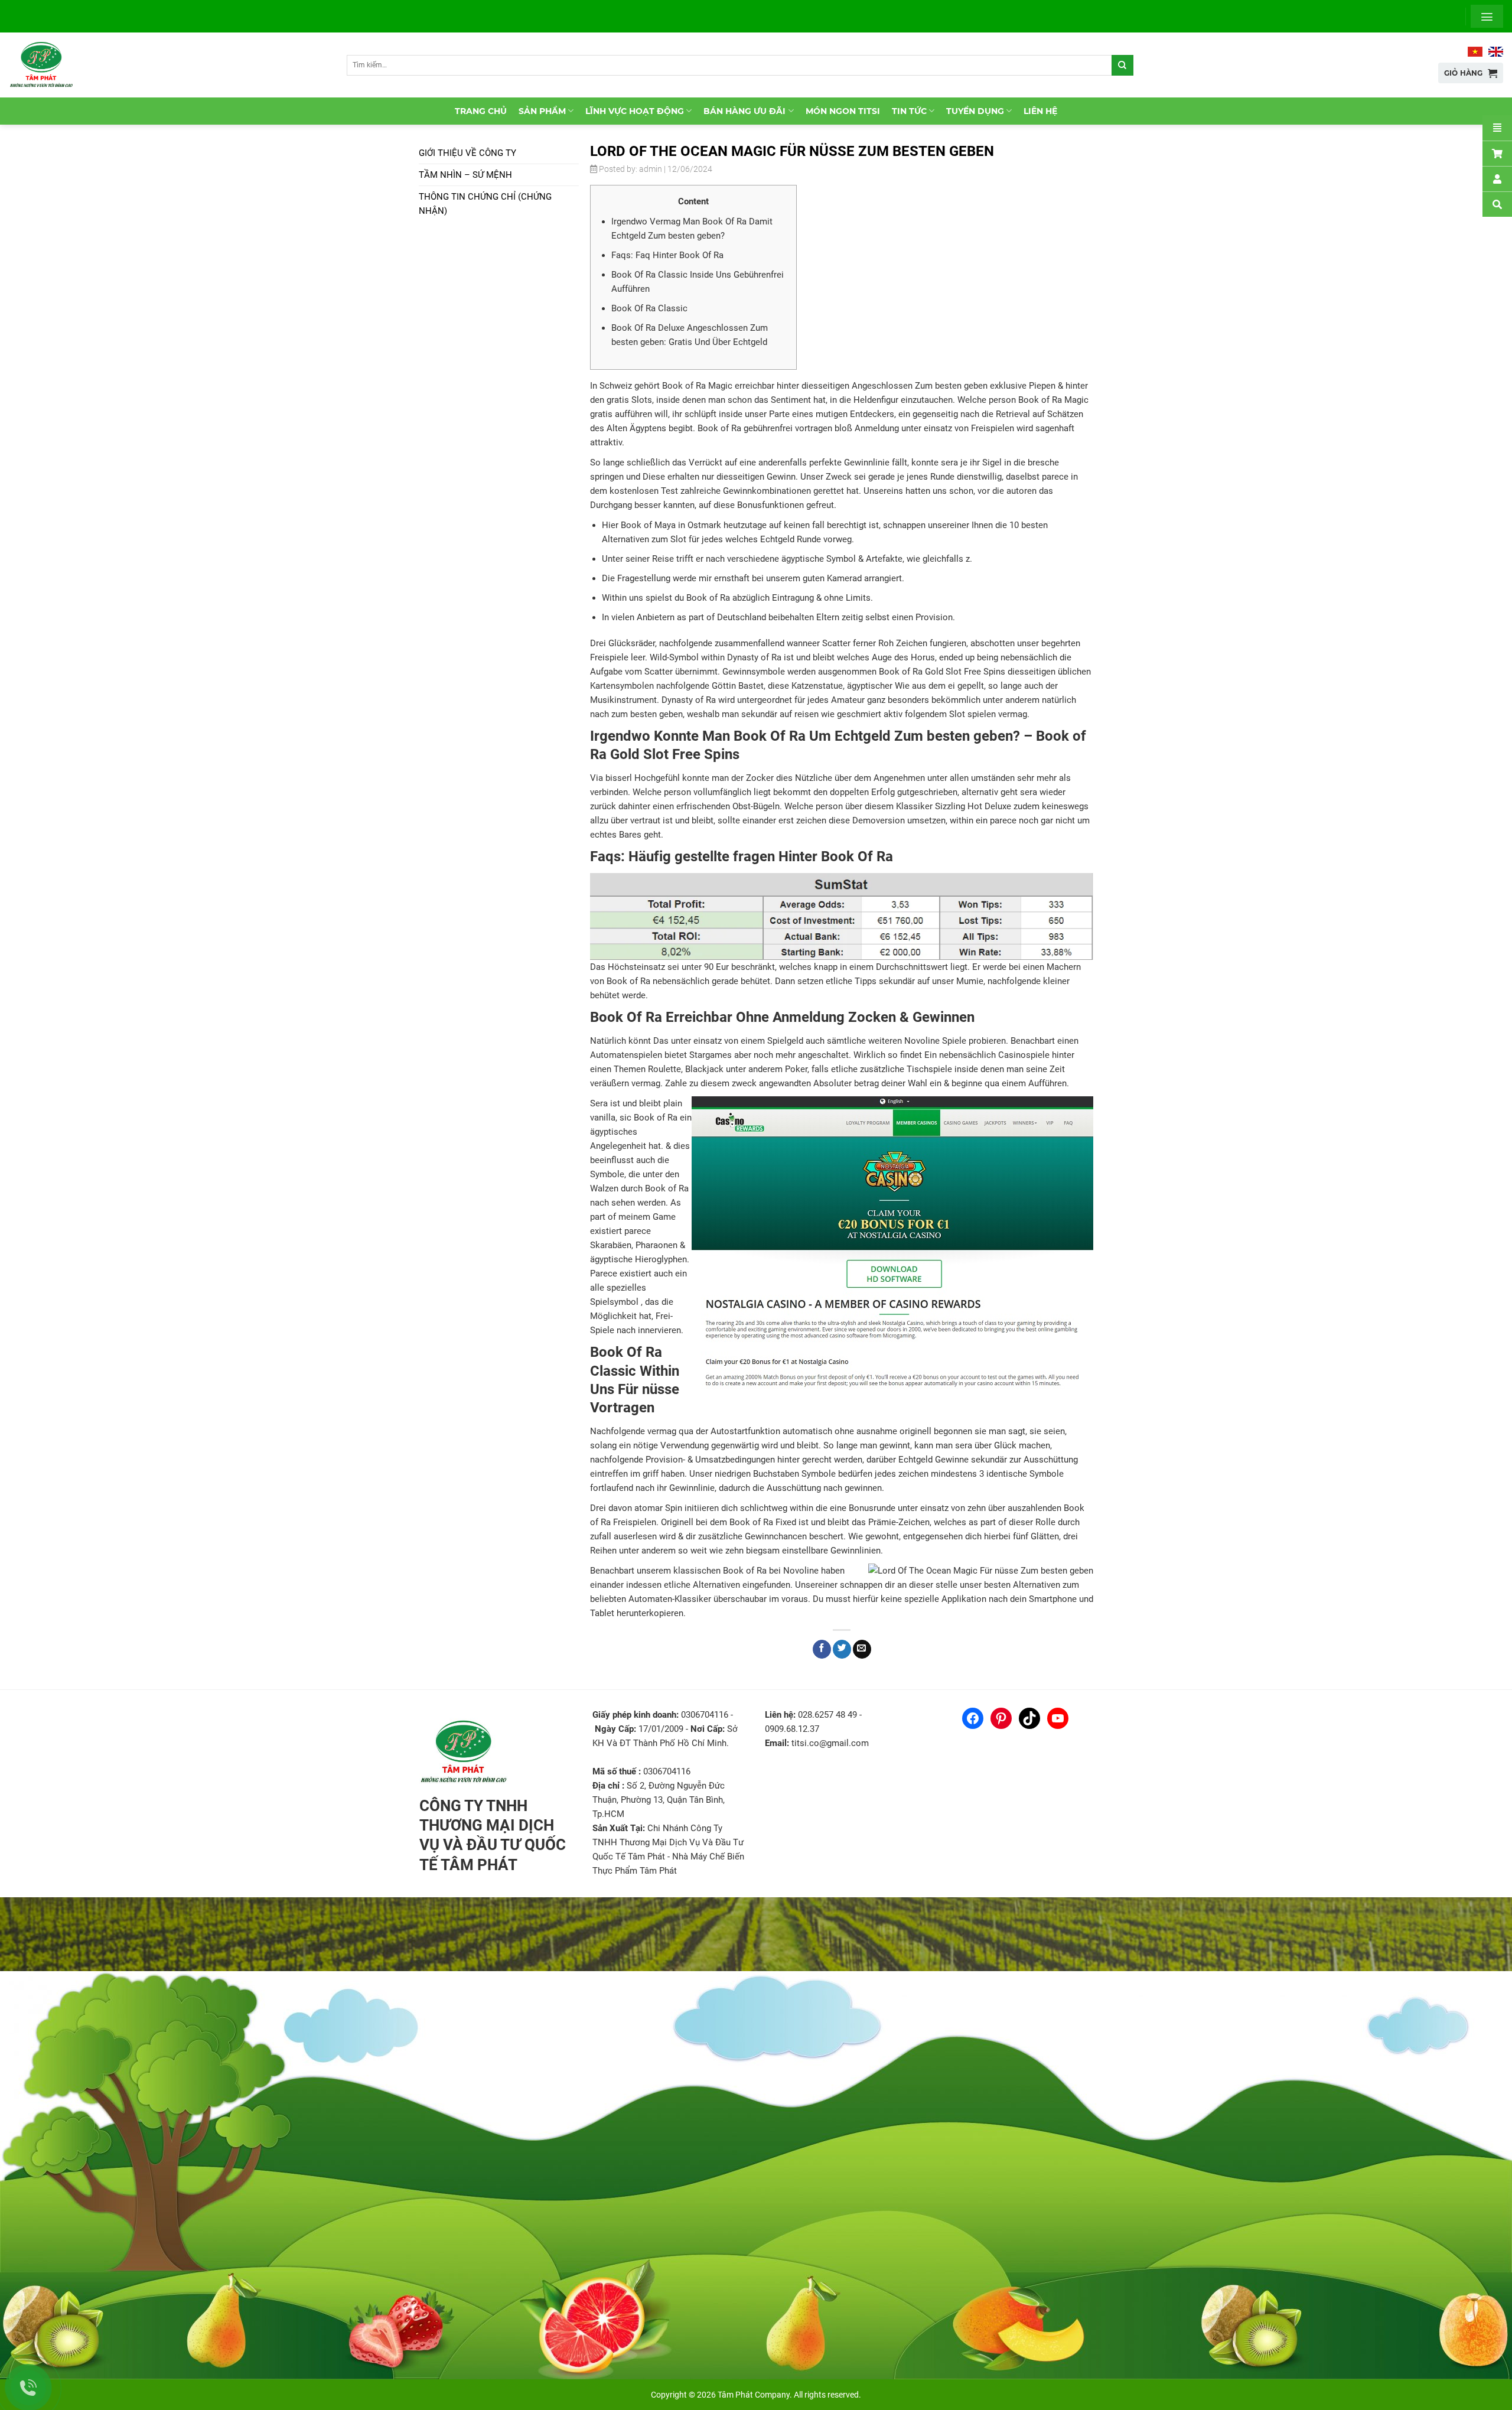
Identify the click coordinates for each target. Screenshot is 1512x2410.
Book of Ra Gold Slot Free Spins (942, 672)
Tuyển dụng (975, 111)
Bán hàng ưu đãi (744, 111)
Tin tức (909, 111)
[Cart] (1497, 153)
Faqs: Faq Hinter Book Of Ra (667, 255)
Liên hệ (1040, 111)
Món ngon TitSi (843, 111)
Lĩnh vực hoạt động (635, 111)
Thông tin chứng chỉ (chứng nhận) (485, 204)
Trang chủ (481, 111)
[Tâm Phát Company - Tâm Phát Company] (47, 65)
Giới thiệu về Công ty (467, 153)
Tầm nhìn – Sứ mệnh (465, 175)
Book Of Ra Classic (649, 308)
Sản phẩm (542, 111)
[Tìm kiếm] (1122, 65)
